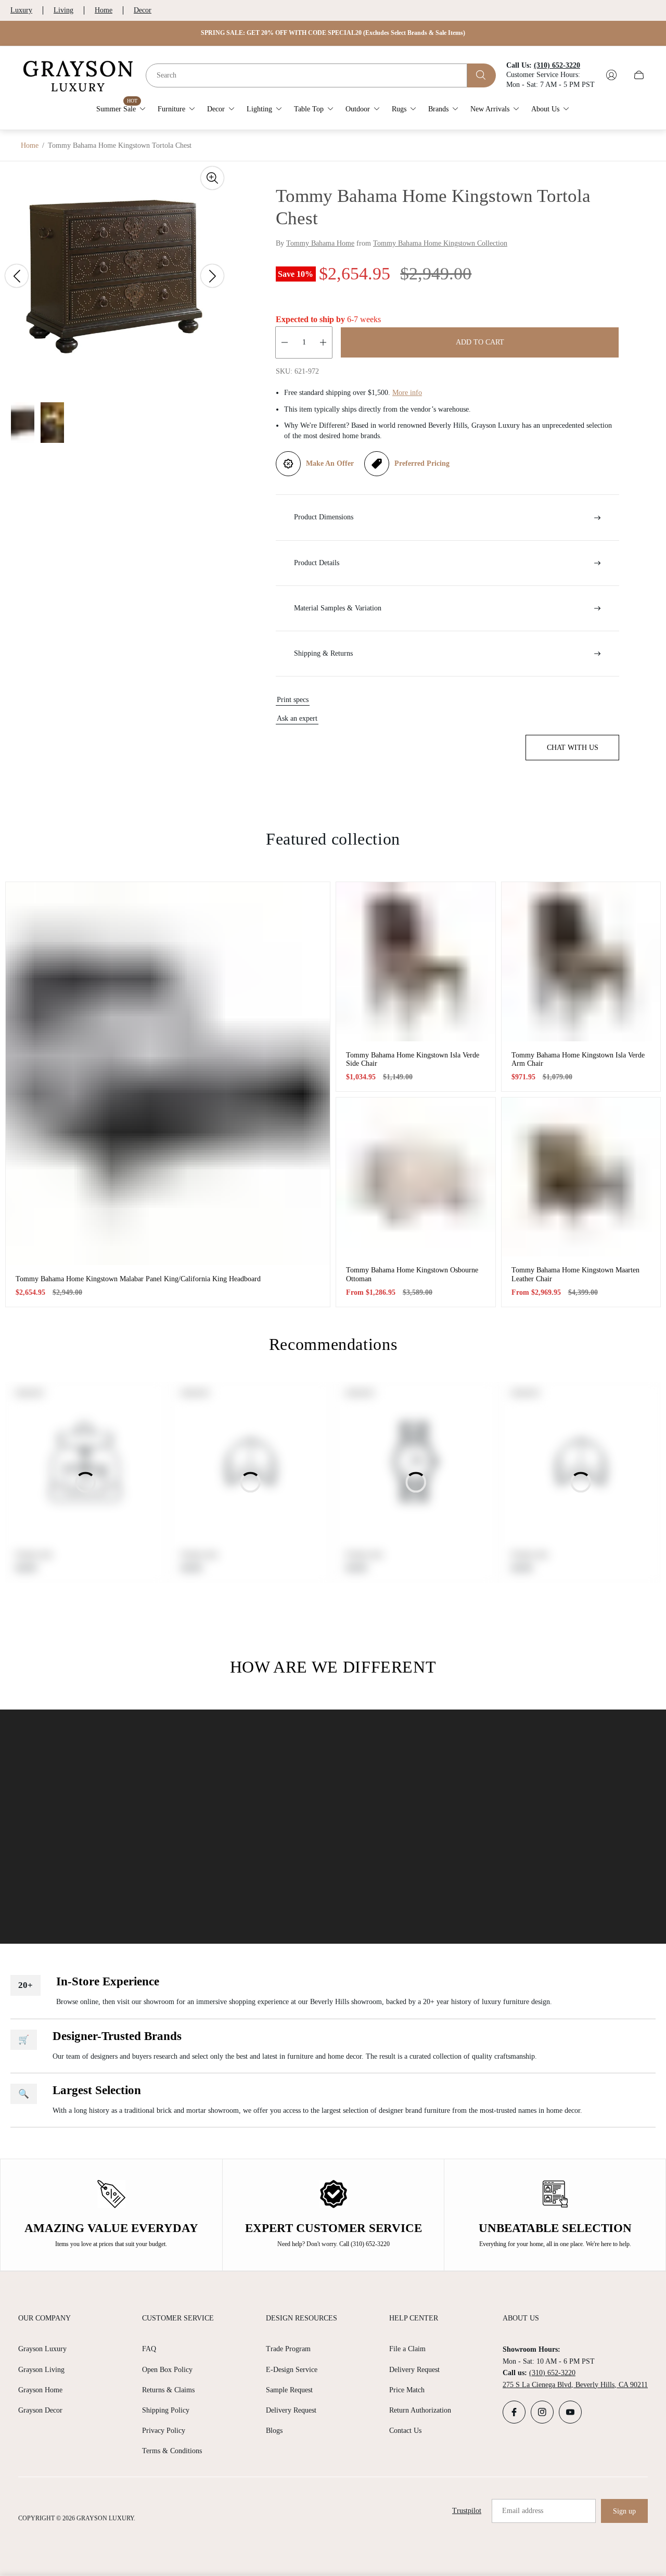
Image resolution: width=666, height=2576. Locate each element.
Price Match (407, 2390)
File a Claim (407, 2349)
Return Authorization (420, 2410)
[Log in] (611, 75)
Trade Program (288, 2349)
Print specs (293, 700)
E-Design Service (292, 2370)
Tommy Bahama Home (320, 243)
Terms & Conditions (172, 2451)
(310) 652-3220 (552, 2373)
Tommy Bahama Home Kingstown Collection (440, 243)
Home (104, 10)
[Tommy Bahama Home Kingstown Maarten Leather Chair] (581, 1177)
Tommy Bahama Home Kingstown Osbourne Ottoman (412, 1274)
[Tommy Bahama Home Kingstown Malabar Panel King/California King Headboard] (168, 1073)
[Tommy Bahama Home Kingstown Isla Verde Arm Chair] (581, 962)
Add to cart (480, 342)
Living (63, 10)
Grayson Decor (40, 2410)
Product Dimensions (324, 517)
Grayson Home (40, 2390)
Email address (523, 2511)
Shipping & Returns (323, 653)
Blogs (274, 2431)
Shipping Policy (166, 2410)
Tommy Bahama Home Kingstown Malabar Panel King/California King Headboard (138, 1279)
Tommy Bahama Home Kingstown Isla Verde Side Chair (413, 1059)
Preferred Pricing (422, 463)
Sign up (624, 2511)
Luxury (21, 10)
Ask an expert (297, 718)
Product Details (317, 563)
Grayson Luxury (42, 2349)
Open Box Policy (167, 2370)
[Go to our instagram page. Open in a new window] (542, 2412)
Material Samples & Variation (338, 608)
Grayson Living (41, 2370)
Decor (143, 10)
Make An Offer (330, 463)
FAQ (149, 2349)
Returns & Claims (168, 2390)
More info (407, 393)
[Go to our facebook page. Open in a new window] (514, 2412)
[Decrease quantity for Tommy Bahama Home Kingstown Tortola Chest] (285, 342)
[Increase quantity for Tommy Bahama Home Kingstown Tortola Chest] (323, 342)
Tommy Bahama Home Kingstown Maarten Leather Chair (575, 1274)
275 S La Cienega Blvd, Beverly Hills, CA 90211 (575, 2385)
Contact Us (405, 2431)
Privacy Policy (164, 2431)
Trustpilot (467, 2511)
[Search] (482, 75)
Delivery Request (291, 2410)
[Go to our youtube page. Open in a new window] (570, 2412)
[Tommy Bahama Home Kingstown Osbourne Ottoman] (416, 1177)
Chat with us (573, 748)
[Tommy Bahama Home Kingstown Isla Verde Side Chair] (416, 962)
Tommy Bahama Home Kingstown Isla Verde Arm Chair (578, 1059)
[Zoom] (212, 178)
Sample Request (289, 2390)
